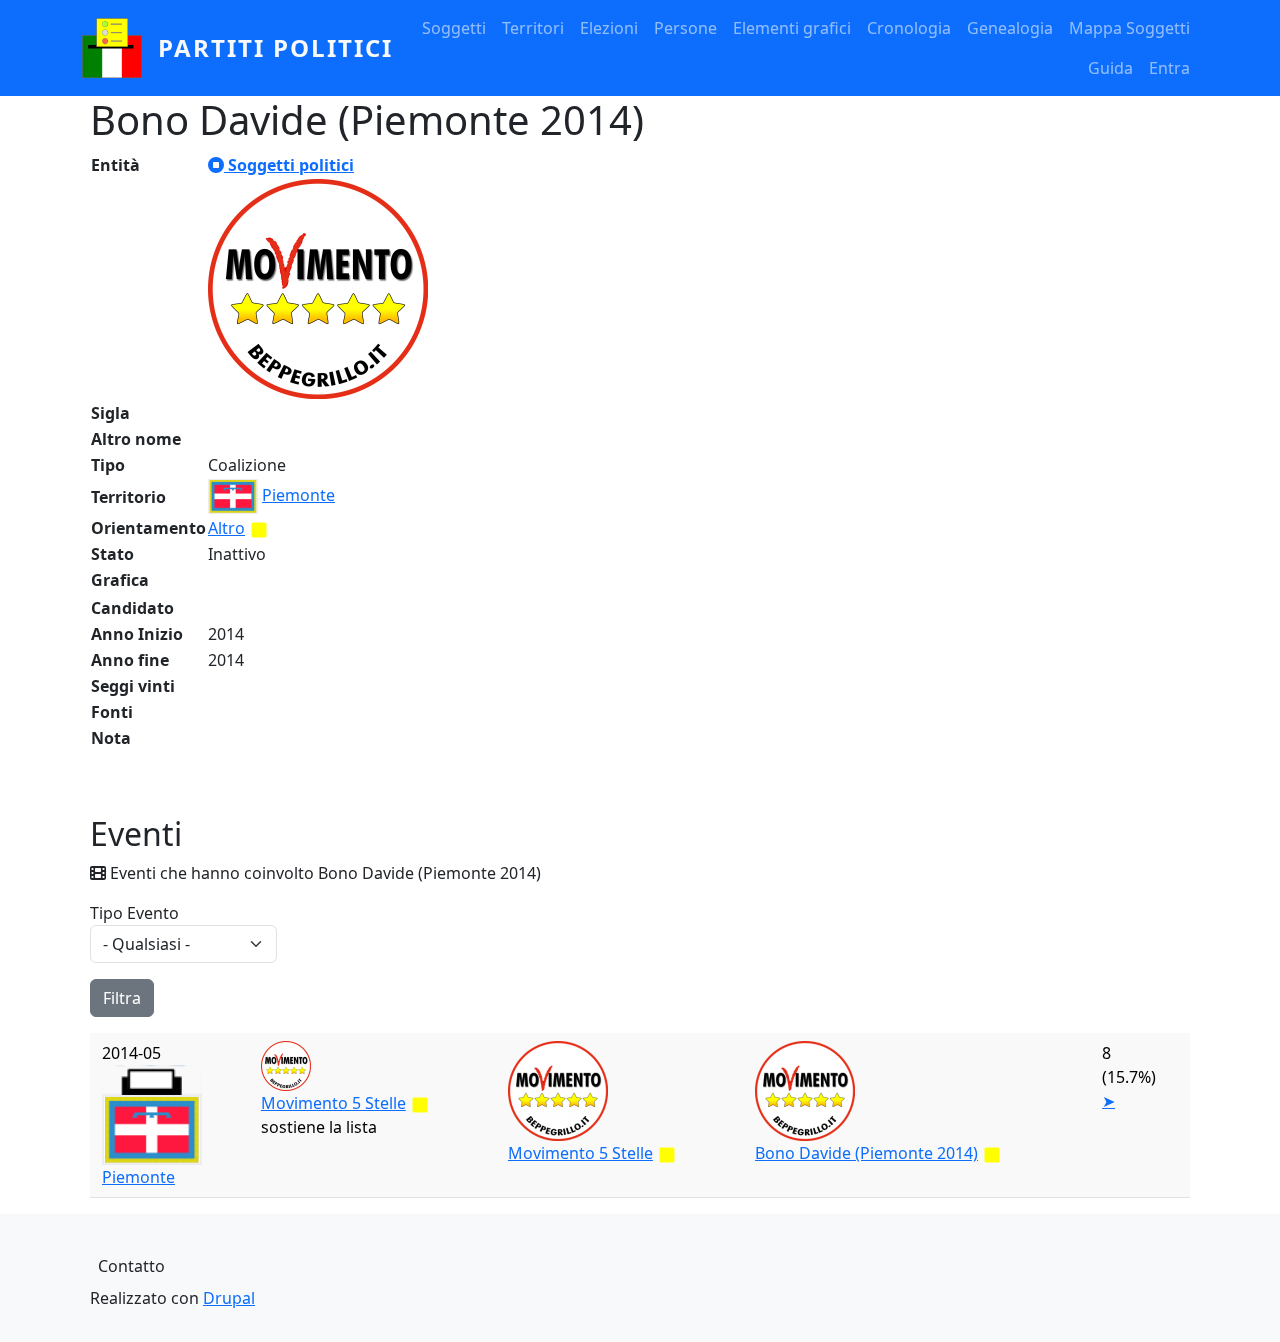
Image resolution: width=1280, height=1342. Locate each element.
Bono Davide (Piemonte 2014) (866, 1153)
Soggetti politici (289, 165)
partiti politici (275, 47)
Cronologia (909, 28)
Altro (226, 528)
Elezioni (609, 28)
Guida (1110, 68)
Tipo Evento (134, 913)
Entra (1169, 68)
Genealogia (1010, 28)
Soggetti (454, 28)
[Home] (120, 48)
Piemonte (298, 495)
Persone (685, 28)
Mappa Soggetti (1129, 28)
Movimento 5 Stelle (333, 1103)
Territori (533, 28)
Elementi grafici (792, 28)
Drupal (229, 1298)
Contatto (131, 1266)
